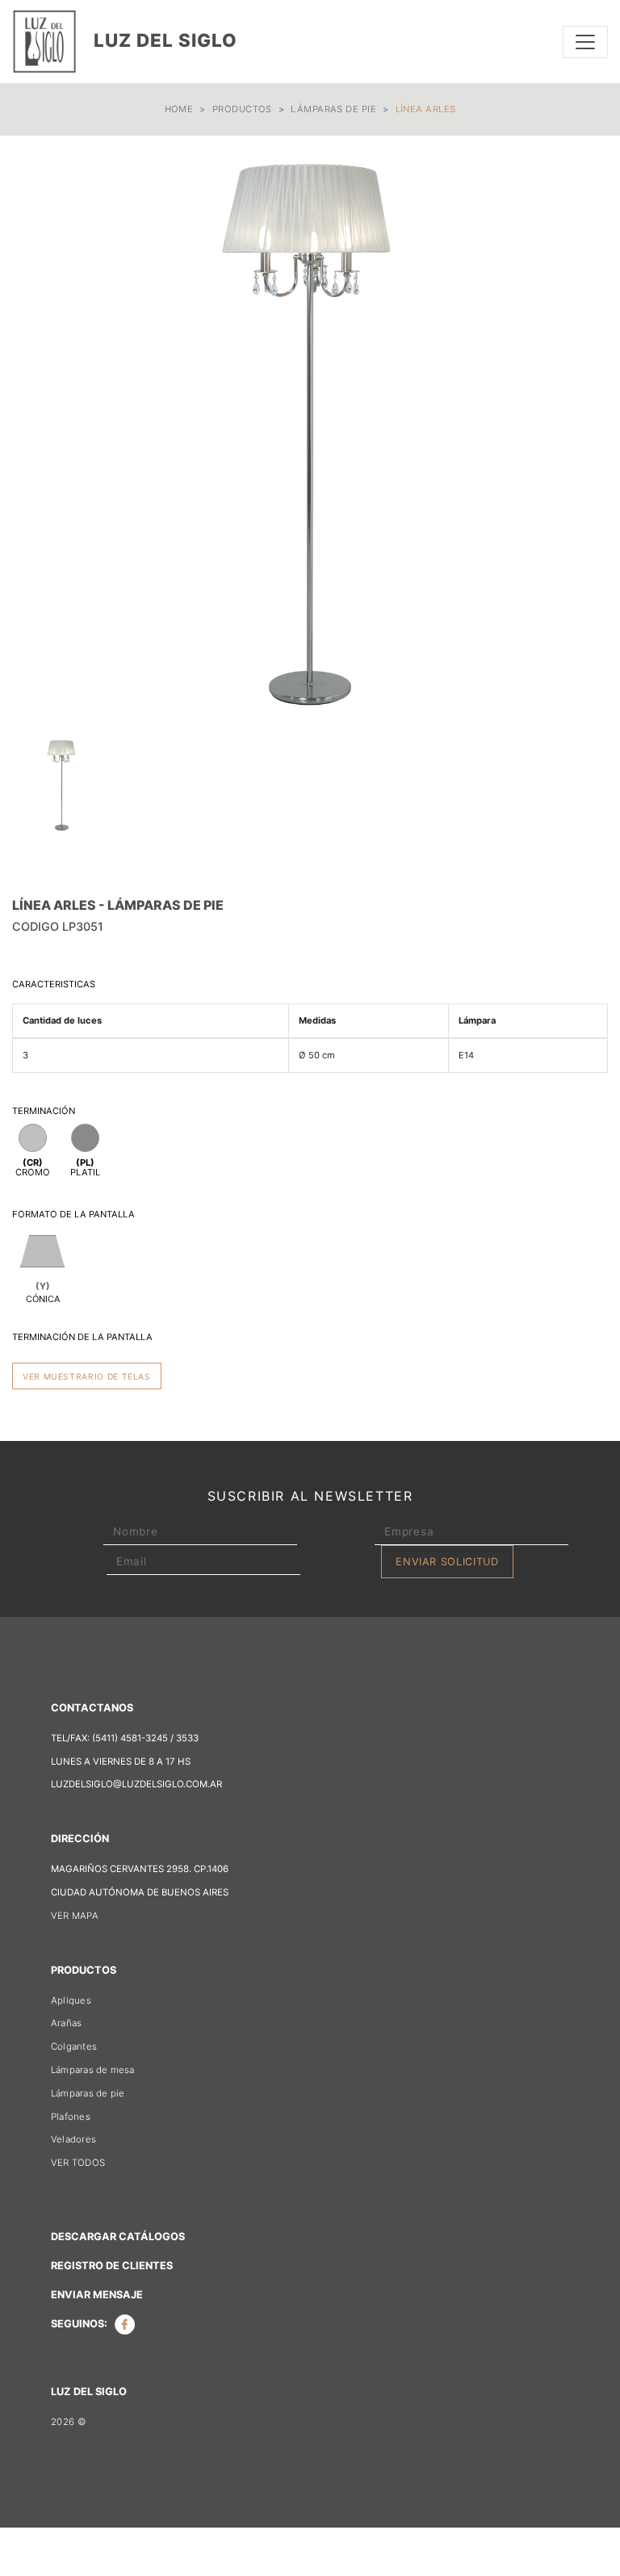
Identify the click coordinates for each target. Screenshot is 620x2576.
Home (179, 109)
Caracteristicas (54, 984)
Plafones (71, 2117)
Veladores (73, 2139)
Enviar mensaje (97, 2295)
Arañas (66, 2023)
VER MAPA (75, 1916)
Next (584, 434)
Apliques (71, 2000)
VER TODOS (78, 2163)
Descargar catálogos (118, 2237)
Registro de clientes (112, 2266)
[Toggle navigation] (585, 42)
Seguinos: (80, 2324)
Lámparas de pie (333, 109)
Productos (242, 109)
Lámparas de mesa (93, 2070)
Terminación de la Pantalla (82, 1337)
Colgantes (74, 2046)
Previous (36, 434)
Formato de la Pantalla (73, 1214)
